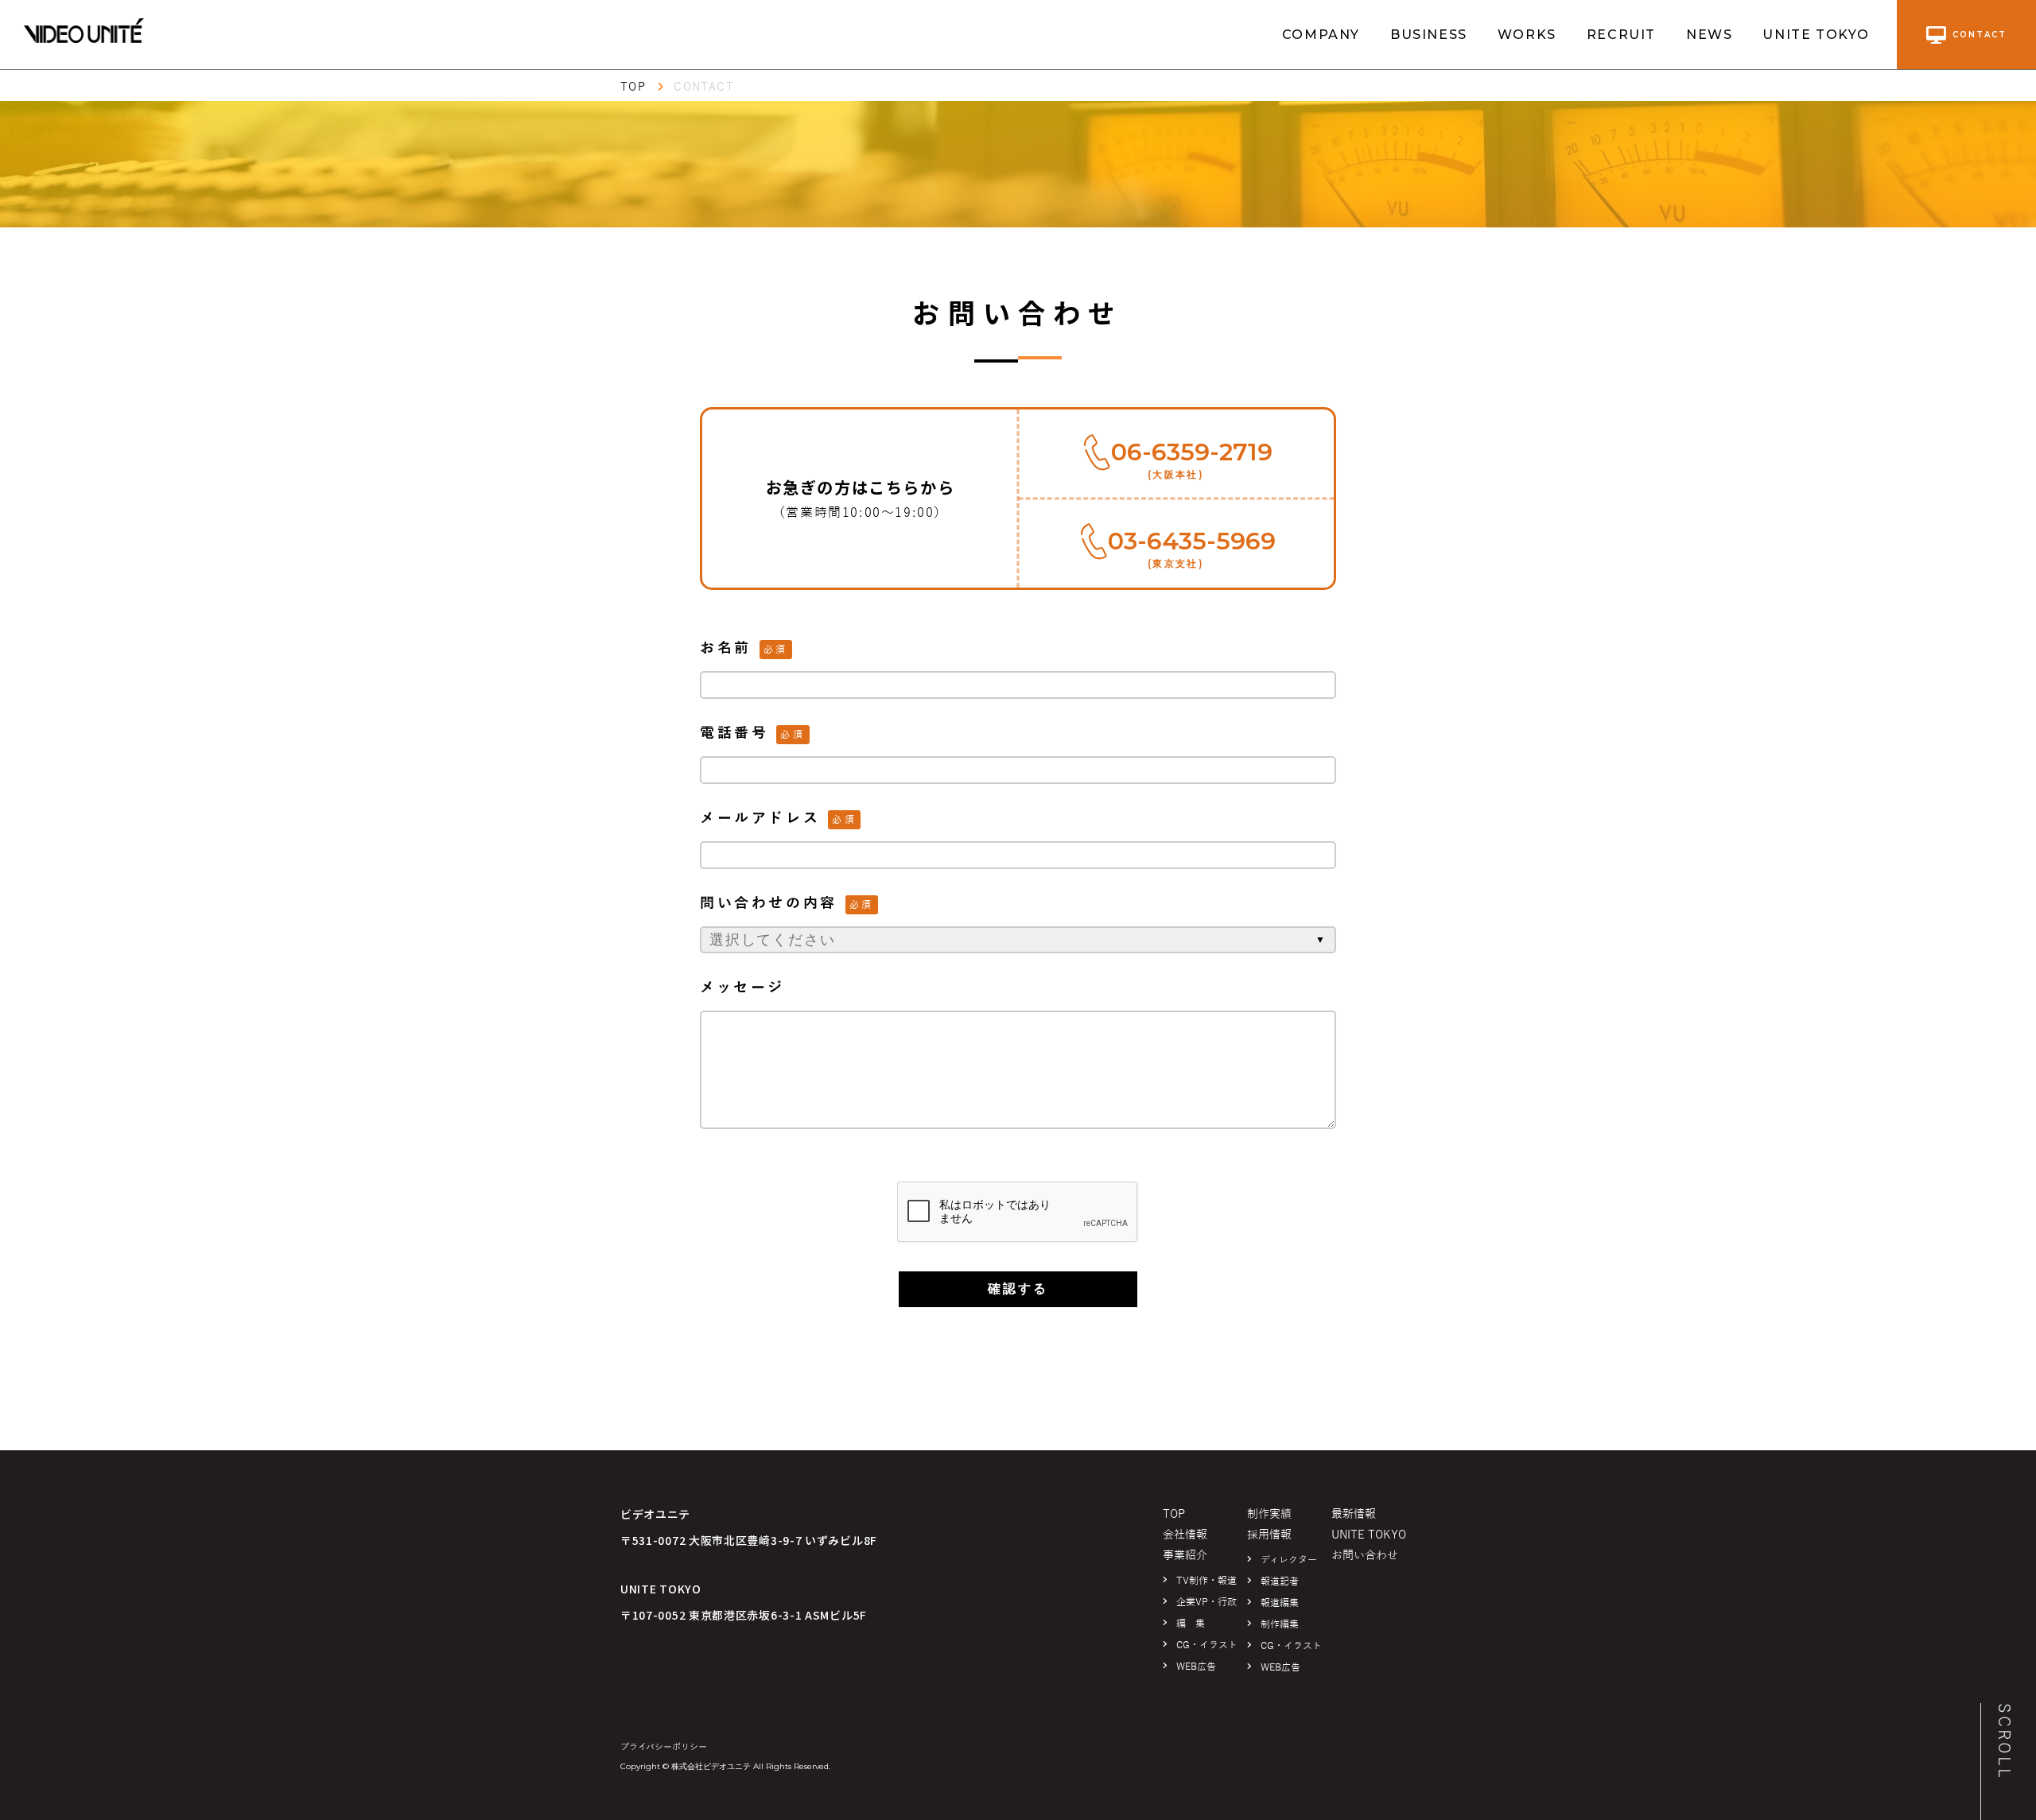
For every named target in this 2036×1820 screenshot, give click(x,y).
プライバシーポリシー (664, 1747)
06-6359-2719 (1192, 452)
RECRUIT (1621, 35)
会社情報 (1185, 1535)
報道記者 (1280, 1581)
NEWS (1709, 35)
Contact (704, 87)
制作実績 (1269, 1514)
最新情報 (1354, 1514)
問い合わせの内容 (769, 903)
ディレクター (1289, 1560)
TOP (633, 87)
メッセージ (742, 988)
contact (1980, 35)
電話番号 (734, 733)
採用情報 (1269, 1535)
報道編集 (1280, 1603)
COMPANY (1321, 35)
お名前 (726, 648)
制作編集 (1280, 1624)
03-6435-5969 (1192, 541)
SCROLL (2004, 1742)
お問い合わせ (1365, 1556)
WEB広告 (1196, 1667)
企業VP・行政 (1206, 1602)
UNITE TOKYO (1816, 35)
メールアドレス (760, 818)
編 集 (1191, 1624)
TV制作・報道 (1206, 1581)
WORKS (1527, 35)
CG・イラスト (1207, 1645)
